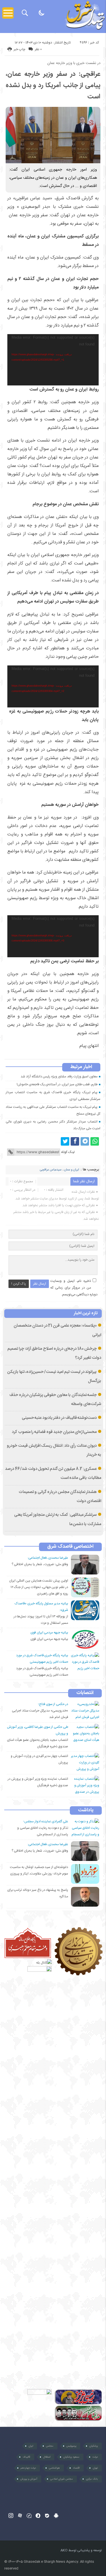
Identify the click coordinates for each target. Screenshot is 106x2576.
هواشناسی (54, 2468)
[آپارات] (20, 2516)
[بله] (47, 2516)
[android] (56, 2516)
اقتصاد (76, 2468)
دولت (95, 2457)
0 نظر (38, 49)
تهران (95, 2468)
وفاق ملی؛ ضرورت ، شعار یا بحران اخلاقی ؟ (40, 1564)
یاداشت (86, 1810)
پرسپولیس (71, 2446)
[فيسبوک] (75, 1141)
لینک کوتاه (68, 1152)
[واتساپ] (95, 1141)
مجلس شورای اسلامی (62, 2479)
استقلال (47, 2457)
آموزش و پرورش (29, 2479)
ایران (31, 2446)
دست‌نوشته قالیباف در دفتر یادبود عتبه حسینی (59, 1418)
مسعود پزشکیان (71, 2457)
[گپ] (29, 2516)
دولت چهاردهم (28, 2468)
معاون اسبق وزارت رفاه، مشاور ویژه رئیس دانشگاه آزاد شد (59, 1077)
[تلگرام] (85, 1141)
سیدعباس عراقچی (51, 1170)
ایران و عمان (72, 1170)
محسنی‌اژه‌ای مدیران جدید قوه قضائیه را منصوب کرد (54, 1432)
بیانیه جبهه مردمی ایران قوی (49, 1639)
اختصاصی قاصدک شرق (70, 1547)
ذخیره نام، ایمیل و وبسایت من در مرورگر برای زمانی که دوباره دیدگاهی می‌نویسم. (74, 1288)
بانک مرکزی (92, 2479)
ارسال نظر (40, 1284)
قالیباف (26, 2457)
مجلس (50, 2446)
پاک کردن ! (19, 1284)
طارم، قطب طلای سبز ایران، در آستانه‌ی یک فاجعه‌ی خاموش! (57, 1084)
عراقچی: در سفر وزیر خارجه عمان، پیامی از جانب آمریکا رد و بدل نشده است (53, 85)
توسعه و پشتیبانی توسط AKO (81, 2550)
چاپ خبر (19, 49)
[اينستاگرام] (11, 2516)
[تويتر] (65, 1141)
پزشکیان (94, 2446)
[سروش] (38, 2516)
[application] (53, 360)
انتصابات (85, 1693)
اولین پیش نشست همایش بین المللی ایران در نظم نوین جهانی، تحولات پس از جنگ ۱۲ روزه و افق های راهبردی (39, 1587)
